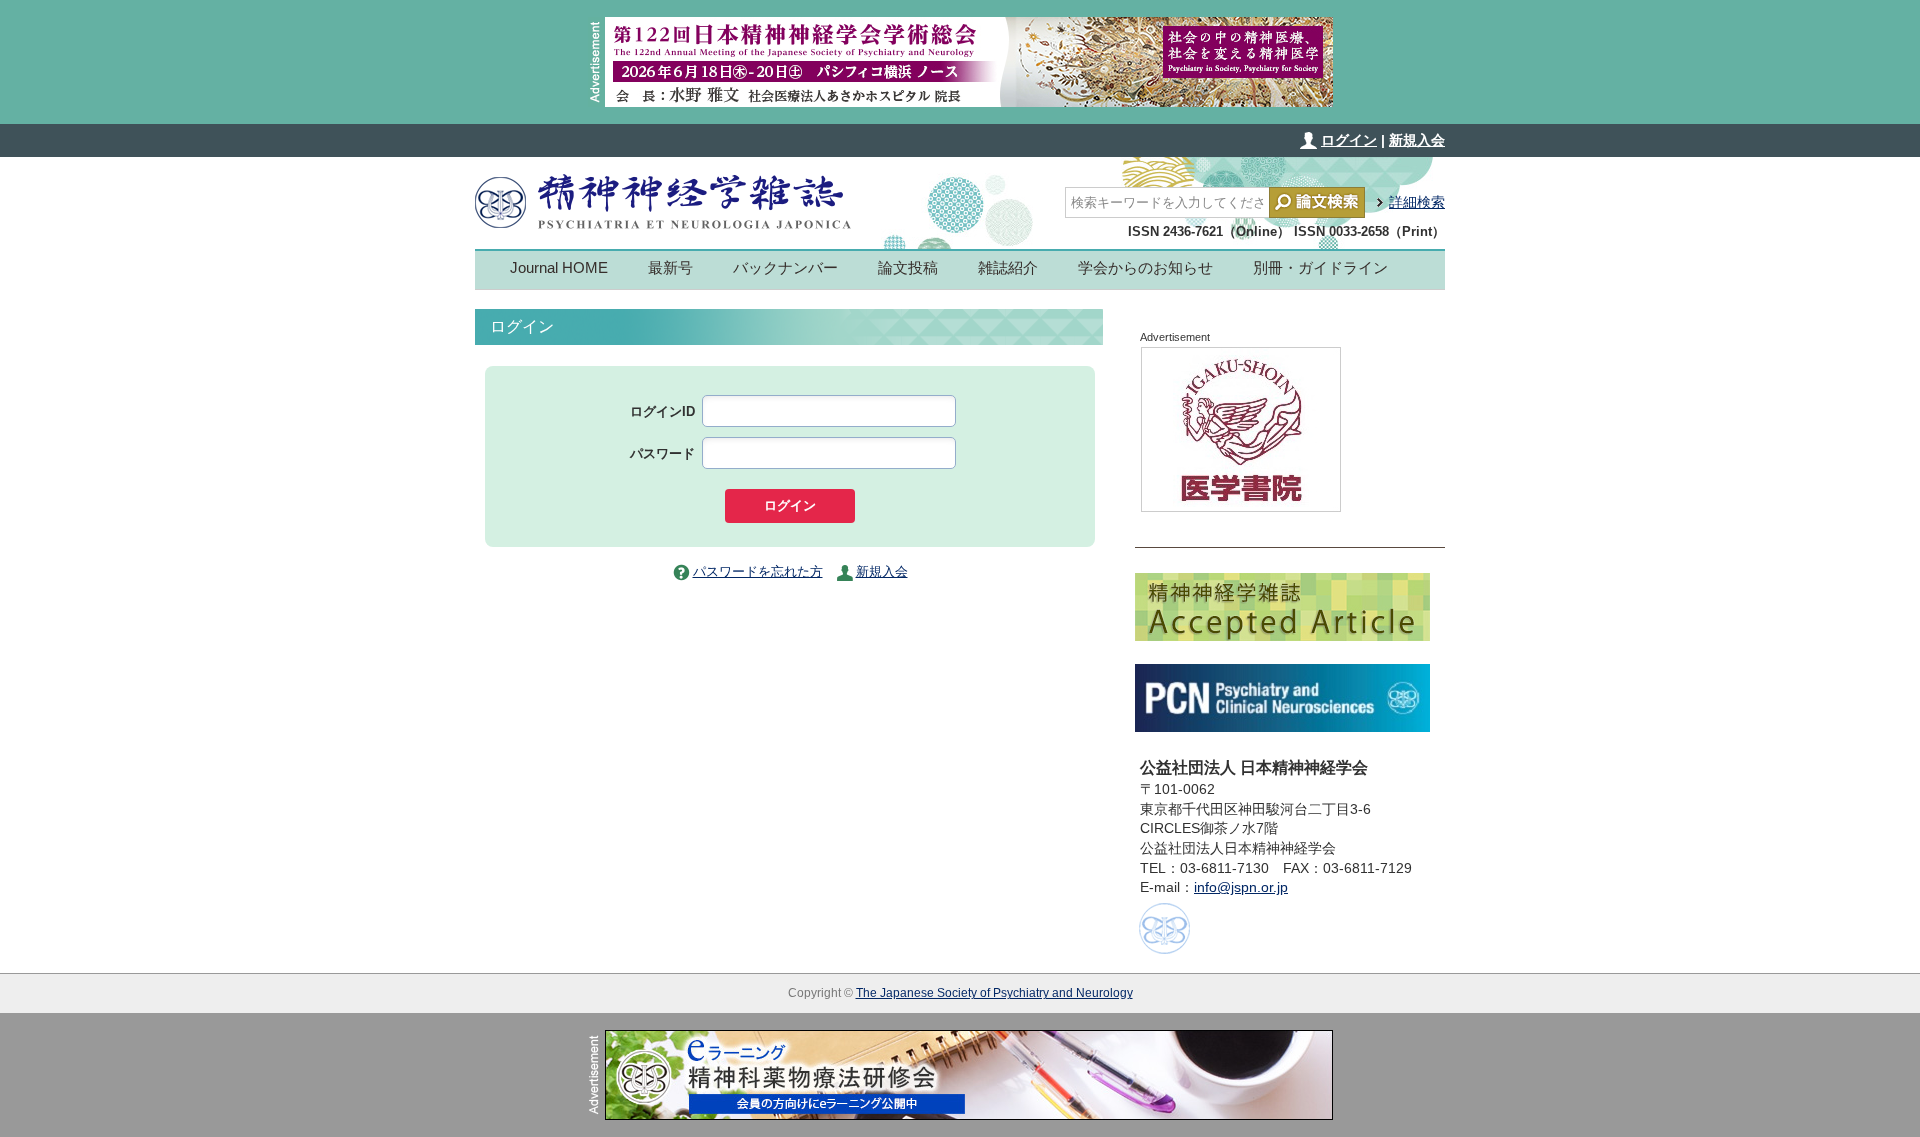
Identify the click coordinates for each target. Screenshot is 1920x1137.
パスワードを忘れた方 (758, 571)
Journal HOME (559, 267)
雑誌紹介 (1008, 267)
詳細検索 (1417, 202)
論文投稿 (908, 267)
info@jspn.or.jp (1241, 887)
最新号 (670, 267)
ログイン (1349, 140)
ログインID (662, 411)
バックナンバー (785, 267)
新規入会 (1417, 140)
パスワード (662, 453)
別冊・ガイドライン (1320, 267)
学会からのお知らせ (1145, 267)
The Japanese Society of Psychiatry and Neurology (994, 993)
